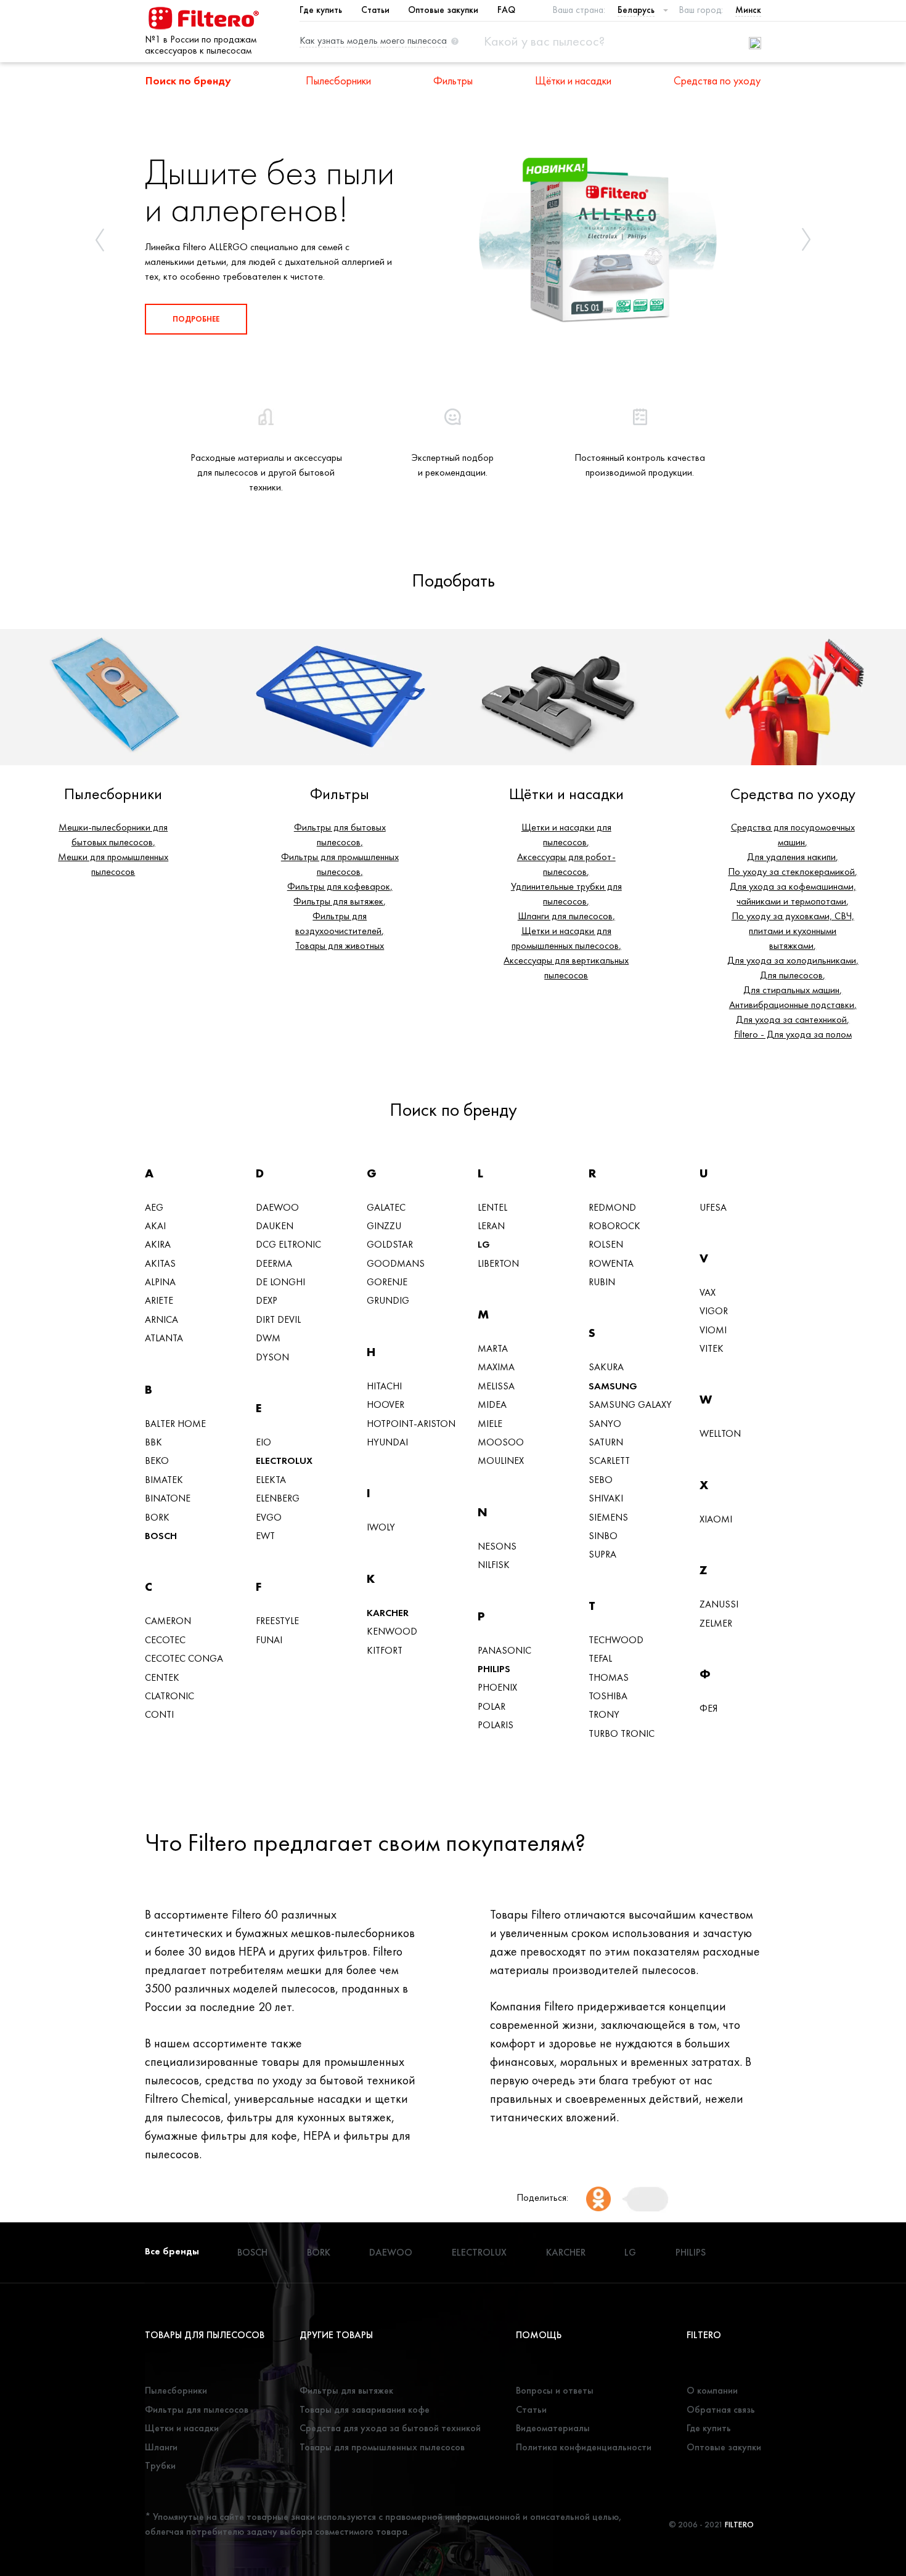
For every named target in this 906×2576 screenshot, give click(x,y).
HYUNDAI (387, 1442)
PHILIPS (494, 1669)
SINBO (603, 1536)
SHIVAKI (606, 1498)
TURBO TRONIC (622, 1733)
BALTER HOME (175, 1424)
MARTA (493, 1348)
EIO (263, 1442)
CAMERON (168, 1621)
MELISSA (496, 1386)
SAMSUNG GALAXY (630, 1404)
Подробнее (196, 319)
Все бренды (172, 2251)
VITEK (712, 1348)
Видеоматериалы (553, 2428)
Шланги (161, 2447)
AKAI (155, 1226)
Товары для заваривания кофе (365, 2409)
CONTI (159, 1714)
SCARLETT (609, 1461)
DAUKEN (275, 1226)
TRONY (604, 1714)
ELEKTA (271, 1480)
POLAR (492, 1706)
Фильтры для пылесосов (197, 2409)
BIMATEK (164, 1480)
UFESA (713, 1207)
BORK (157, 1517)
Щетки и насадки (182, 2428)
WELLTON (720, 1433)
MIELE (490, 1424)
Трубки (160, 2465)
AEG (154, 1207)
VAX (708, 1292)
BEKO (157, 1461)
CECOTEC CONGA (184, 1658)
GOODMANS (396, 1263)
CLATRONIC (169, 1696)
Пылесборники (338, 80)
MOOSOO (501, 1442)
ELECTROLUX (284, 1461)
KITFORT (385, 1650)
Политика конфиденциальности (584, 2447)
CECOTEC (165, 1640)
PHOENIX (497, 1687)
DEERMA (274, 1263)
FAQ (506, 10)
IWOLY (381, 1527)
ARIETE (159, 1300)
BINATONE (168, 1498)
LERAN (491, 1226)
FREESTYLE (277, 1621)
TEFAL (600, 1658)
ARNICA (161, 1319)
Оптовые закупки (443, 10)
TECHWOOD (616, 1640)
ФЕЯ (708, 1708)
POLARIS (496, 1725)
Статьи (375, 10)
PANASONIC (504, 1650)
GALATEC (386, 1207)
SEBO (601, 1480)
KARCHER (388, 1613)
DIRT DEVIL (278, 1319)
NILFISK (494, 1565)
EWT (265, 1536)
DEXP (267, 1300)
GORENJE (387, 1282)
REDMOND (612, 1207)
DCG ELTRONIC (288, 1244)
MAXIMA (496, 1367)
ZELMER (716, 1623)
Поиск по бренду (188, 80)
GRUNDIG (388, 1300)
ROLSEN (606, 1244)
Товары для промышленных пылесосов (382, 2447)
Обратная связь (721, 2409)
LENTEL (492, 1207)
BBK (153, 1442)
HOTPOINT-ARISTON (411, 1424)
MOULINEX (501, 1461)
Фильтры (453, 80)
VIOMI (713, 1330)
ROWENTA (611, 1263)
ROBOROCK (614, 1226)
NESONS (497, 1546)
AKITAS (160, 1263)
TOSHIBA (608, 1696)
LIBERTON (498, 1263)
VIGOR (714, 1311)
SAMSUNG (613, 1386)
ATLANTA (164, 1338)
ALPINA (160, 1282)
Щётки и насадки (573, 80)
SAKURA (606, 1367)
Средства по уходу (717, 80)
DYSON (272, 1357)
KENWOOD (392, 1631)
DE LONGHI (280, 1282)
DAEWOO (277, 1207)
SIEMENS (608, 1517)
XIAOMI (716, 1519)
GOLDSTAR (390, 1244)
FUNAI (269, 1640)
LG (484, 1244)
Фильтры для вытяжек (346, 2390)
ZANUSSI (719, 1604)
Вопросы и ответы (555, 2390)
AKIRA (158, 1244)
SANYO (605, 1424)
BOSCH (161, 1536)
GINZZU (384, 1226)
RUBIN (602, 1282)
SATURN (606, 1442)
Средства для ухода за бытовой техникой (390, 2428)
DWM (268, 1338)
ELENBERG (278, 1498)
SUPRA (602, 1554)
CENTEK (162, 1677)
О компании (712, 2390)
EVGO (269, 1517)
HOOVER (386, 1404)
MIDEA (492, 1404)
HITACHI (384, 1386)
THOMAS (609, 1677)
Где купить (321, 10)
